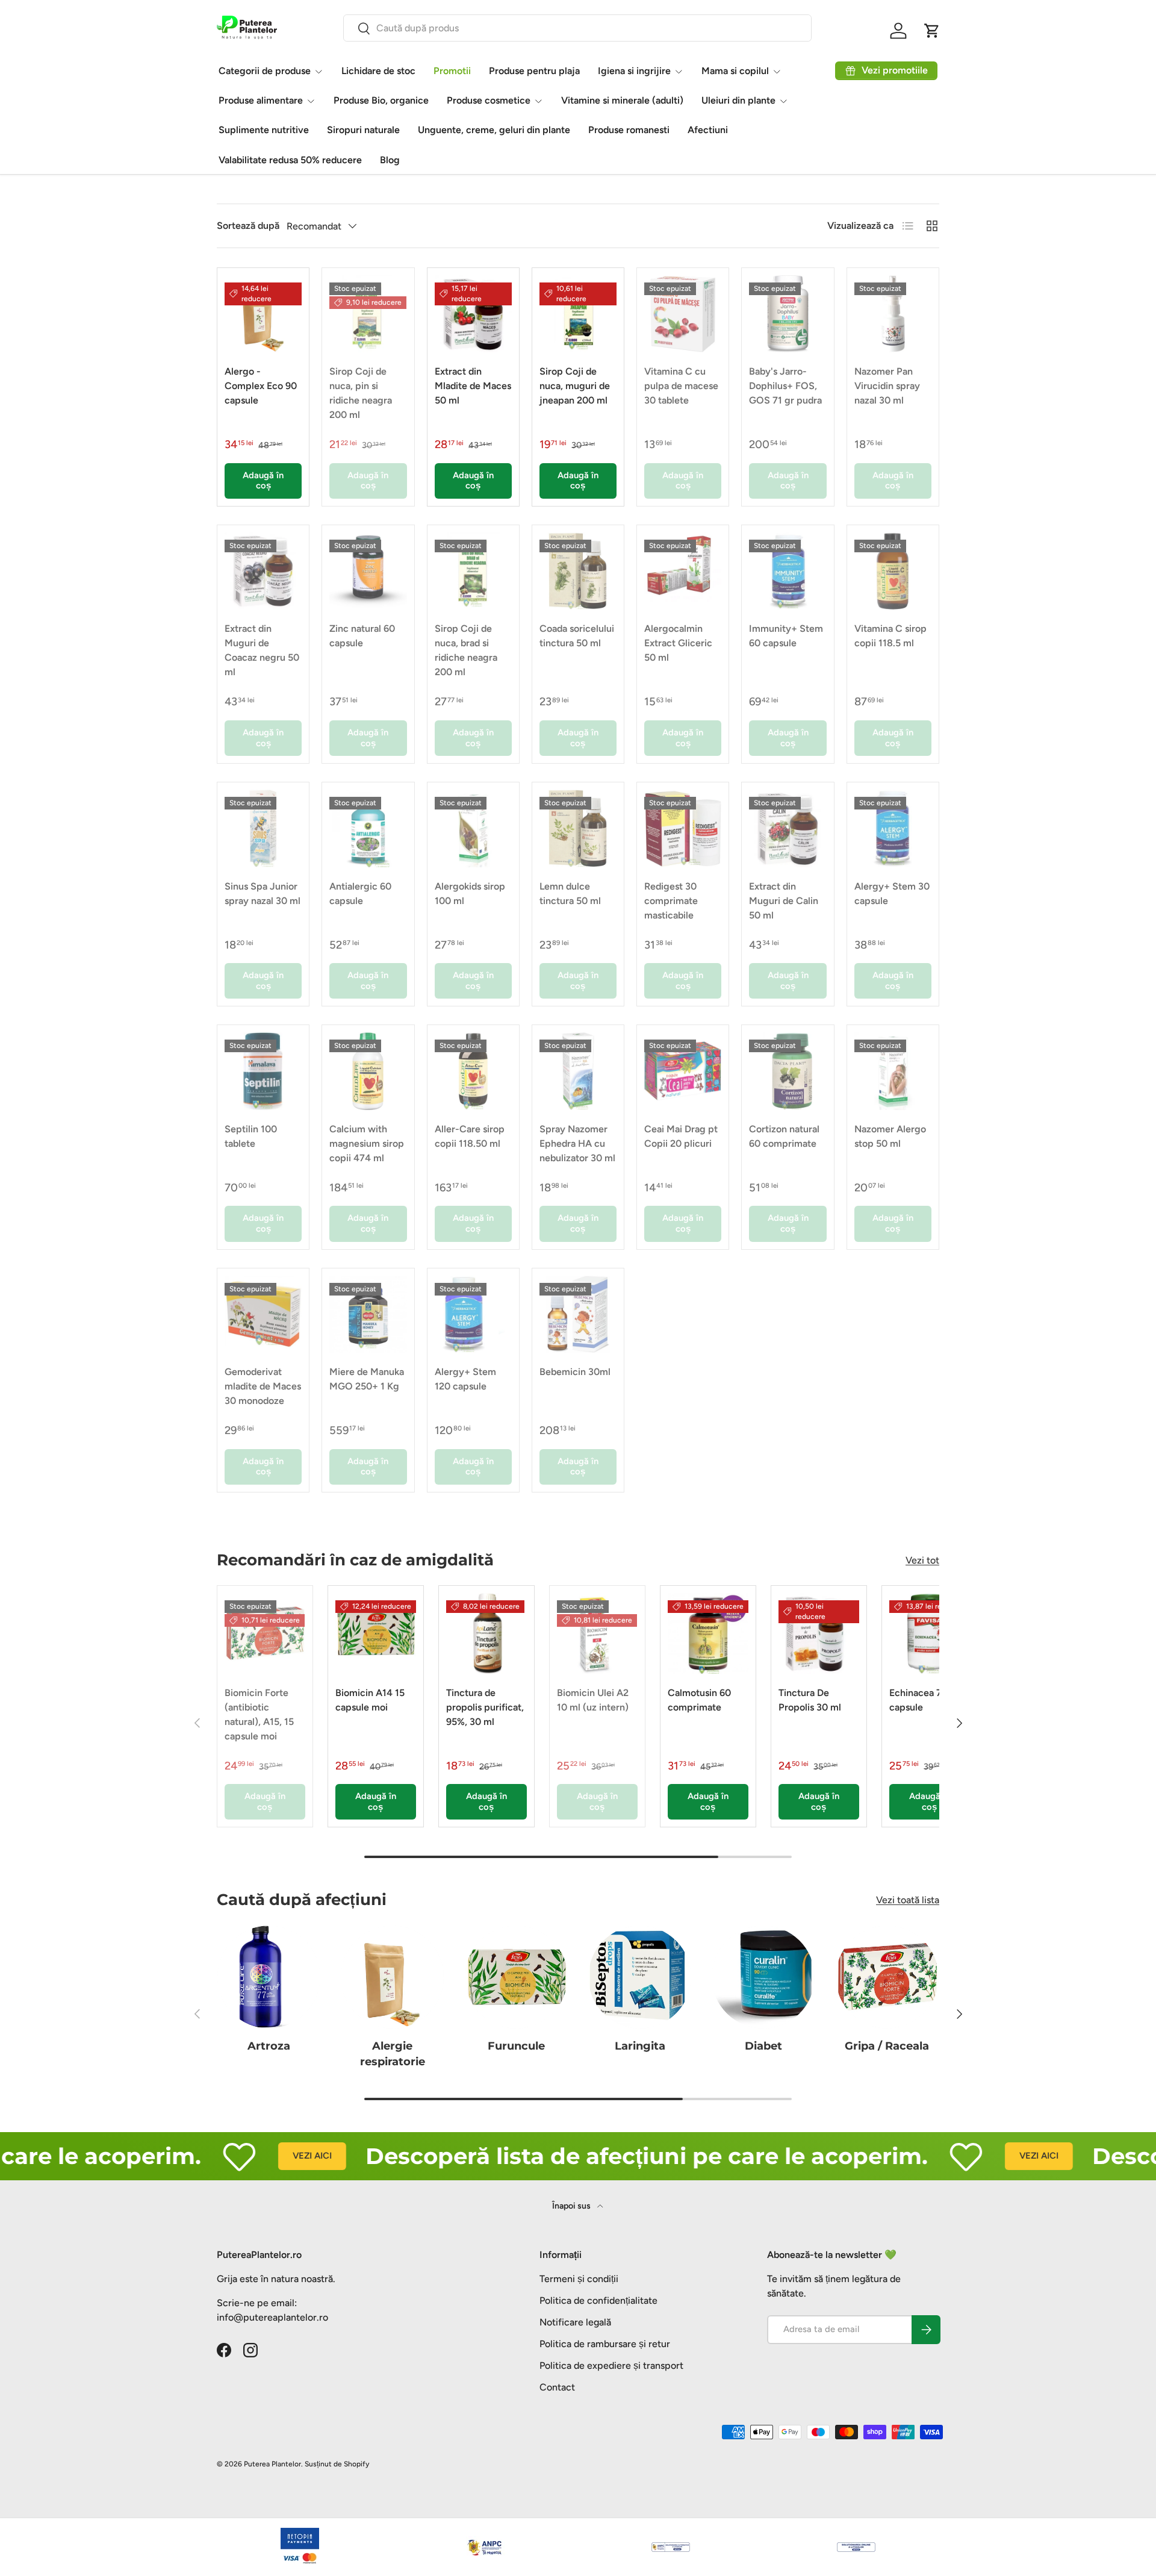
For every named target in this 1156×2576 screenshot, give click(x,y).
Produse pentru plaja (534, 71)
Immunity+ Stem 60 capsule (786, 636)
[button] (932, 31)
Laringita (640, 2046)
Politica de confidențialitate (598, 2300)
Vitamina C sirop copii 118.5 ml (890, 636)
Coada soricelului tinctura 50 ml (577, 636)
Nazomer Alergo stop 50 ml (890, 1136)
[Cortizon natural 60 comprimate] (788, 1071)
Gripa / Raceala (887, 2046)
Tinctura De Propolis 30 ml (810, 1700)
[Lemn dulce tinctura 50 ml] (578, 828)
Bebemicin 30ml (575, 1372)
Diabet (763, 2046)
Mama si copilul (735, 71)
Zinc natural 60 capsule (362, 636)
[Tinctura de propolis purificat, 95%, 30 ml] (486, 1633)
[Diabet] (763, 1977)
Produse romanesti (629, 130)
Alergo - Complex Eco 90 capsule (261, 386)
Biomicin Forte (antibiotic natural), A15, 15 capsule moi (259, 1714)
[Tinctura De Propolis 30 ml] (819, 1633)
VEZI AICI (260, 2156)
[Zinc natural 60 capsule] (368, 571)
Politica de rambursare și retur (605, 2344)
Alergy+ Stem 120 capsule (465, 1379)
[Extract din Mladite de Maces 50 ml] (473, 314)
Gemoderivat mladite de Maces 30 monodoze (263, 1386)
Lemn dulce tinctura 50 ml (570, 893)
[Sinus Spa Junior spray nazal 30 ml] (263, 828)
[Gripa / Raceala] (887, 1977)
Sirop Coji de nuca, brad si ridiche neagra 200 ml (466, 650)
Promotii (452, 71)
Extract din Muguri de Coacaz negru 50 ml (262, 650)
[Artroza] (269, 1977)
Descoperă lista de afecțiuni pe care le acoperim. (594, 2156)
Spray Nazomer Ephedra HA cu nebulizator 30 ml (577, 1143)
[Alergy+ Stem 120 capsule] (473, 1314)
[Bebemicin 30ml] (578, 1314)
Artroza (269, 2046)
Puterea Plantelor (272, 2464)
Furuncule (516, 2046)
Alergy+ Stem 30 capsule (892, 893)
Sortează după (248, 226)
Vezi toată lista (908, 1900)
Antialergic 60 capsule (360, 893)
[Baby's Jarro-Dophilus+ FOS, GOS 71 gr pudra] (788, 314)
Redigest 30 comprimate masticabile (671, 901)
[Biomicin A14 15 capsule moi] (376, 1633)
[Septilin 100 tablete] (263, 1071)
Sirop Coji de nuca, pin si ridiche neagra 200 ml (361, 393)
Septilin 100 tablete (251, 1136)
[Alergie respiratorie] (392, 1977)
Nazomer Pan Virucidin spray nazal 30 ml (887, 386)
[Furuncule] (516, 1977)
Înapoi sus (572, 2206)
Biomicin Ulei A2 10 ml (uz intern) (593, 1700)
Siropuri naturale (363, 130)
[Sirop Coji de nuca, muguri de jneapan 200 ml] (578, 314)
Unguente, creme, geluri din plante (494, 130)
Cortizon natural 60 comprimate (784, 1136)
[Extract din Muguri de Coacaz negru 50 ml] (263, 571)
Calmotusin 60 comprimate (699, 1700)
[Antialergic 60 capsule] (368, 828)
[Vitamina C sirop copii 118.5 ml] (893, 571)
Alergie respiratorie (393, 2054)
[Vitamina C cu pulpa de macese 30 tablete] (683, 314)
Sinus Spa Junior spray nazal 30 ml (263, 893)
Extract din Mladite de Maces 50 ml (473, 386)
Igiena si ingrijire (634, 71)
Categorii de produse (265, 71)
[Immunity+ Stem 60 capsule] (788, 571)
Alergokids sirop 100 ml (470, 893)
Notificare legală (575, 2322)
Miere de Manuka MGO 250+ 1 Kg (367, 1379)
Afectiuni (708, 130)
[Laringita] (640, 1977)
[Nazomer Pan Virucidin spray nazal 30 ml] (893, 314)
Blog (390, 160)
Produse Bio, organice (381, 100)
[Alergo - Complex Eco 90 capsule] (263, 314)
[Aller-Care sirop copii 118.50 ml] (473, 1071)
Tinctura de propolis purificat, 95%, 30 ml (485, 1707)
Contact (557, 2387)
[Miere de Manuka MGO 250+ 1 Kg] (368, 1314)
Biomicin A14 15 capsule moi (370, 1700)
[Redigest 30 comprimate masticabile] (683, 828)
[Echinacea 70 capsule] (930, 1633)
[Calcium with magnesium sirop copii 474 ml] (368, 1071)
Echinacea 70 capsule (918, 1700)
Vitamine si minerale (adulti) (622, 100)
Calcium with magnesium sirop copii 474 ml (367, 1143)
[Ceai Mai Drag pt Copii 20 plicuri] (683, 1071)
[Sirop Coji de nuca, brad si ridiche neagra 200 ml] (473, 571)
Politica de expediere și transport (611, 2365)
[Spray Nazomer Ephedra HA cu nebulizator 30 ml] (578, 1071)
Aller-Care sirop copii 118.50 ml (470, 1136)
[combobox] (577, 28)
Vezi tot (922, 1560)
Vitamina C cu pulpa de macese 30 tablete (681, 386)
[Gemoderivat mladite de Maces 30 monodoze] (263, 1314)
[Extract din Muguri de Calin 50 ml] (788, 828)
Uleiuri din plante (738, 100)
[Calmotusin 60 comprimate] (708, 1633)
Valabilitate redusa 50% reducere (290, 160)
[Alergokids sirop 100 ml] (473, 828)
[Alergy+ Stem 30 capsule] (893, 828)
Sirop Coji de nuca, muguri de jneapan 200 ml (575, 386)
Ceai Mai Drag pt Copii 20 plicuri (681, 1136)
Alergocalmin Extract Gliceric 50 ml (678, 643)
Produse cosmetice (489, 100)
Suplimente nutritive (264, 130)
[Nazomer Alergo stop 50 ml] (893, 1071)
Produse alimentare (261, 100)
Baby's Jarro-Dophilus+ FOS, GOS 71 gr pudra (785, 386)
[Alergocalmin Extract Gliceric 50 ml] (683, 571)
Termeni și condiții (579, 2279)
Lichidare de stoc (378, 71)
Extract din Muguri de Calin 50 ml (784, 901)
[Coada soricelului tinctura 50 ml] (578, 571)
